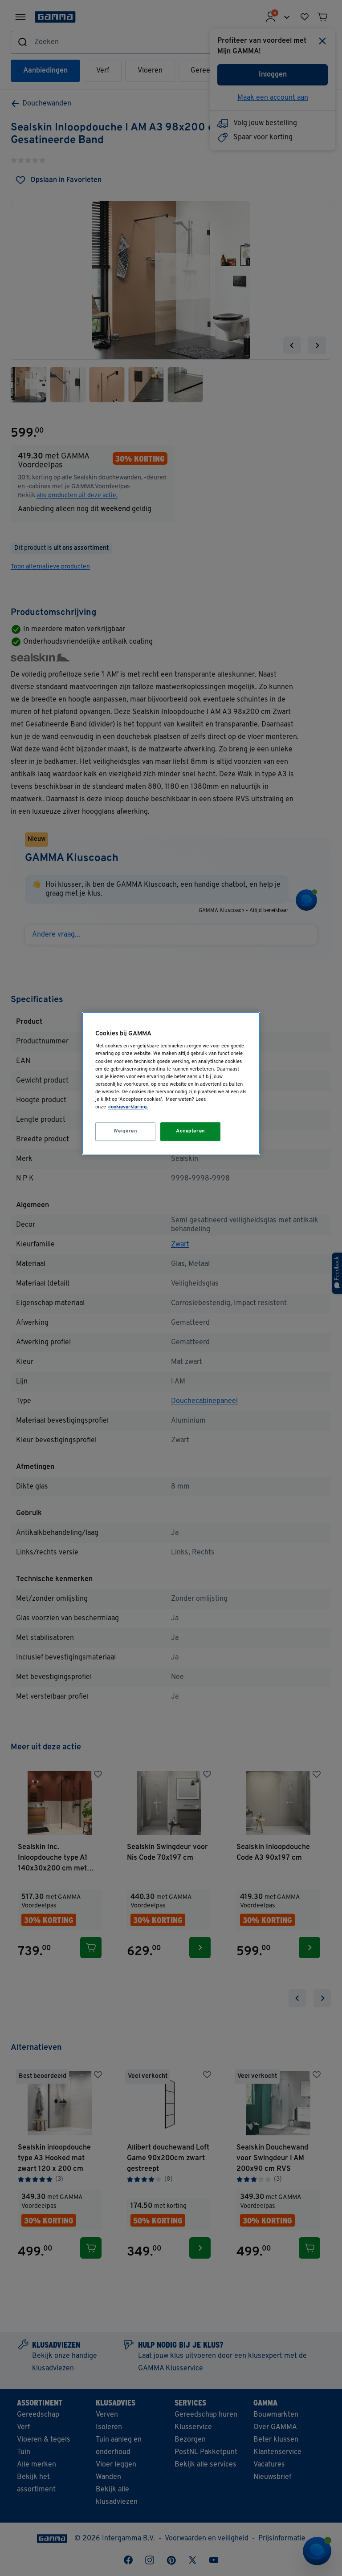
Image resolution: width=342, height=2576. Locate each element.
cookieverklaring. (128, 1107)
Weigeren (126, 1131)
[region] (171, 1083)
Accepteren (191, 1131)
